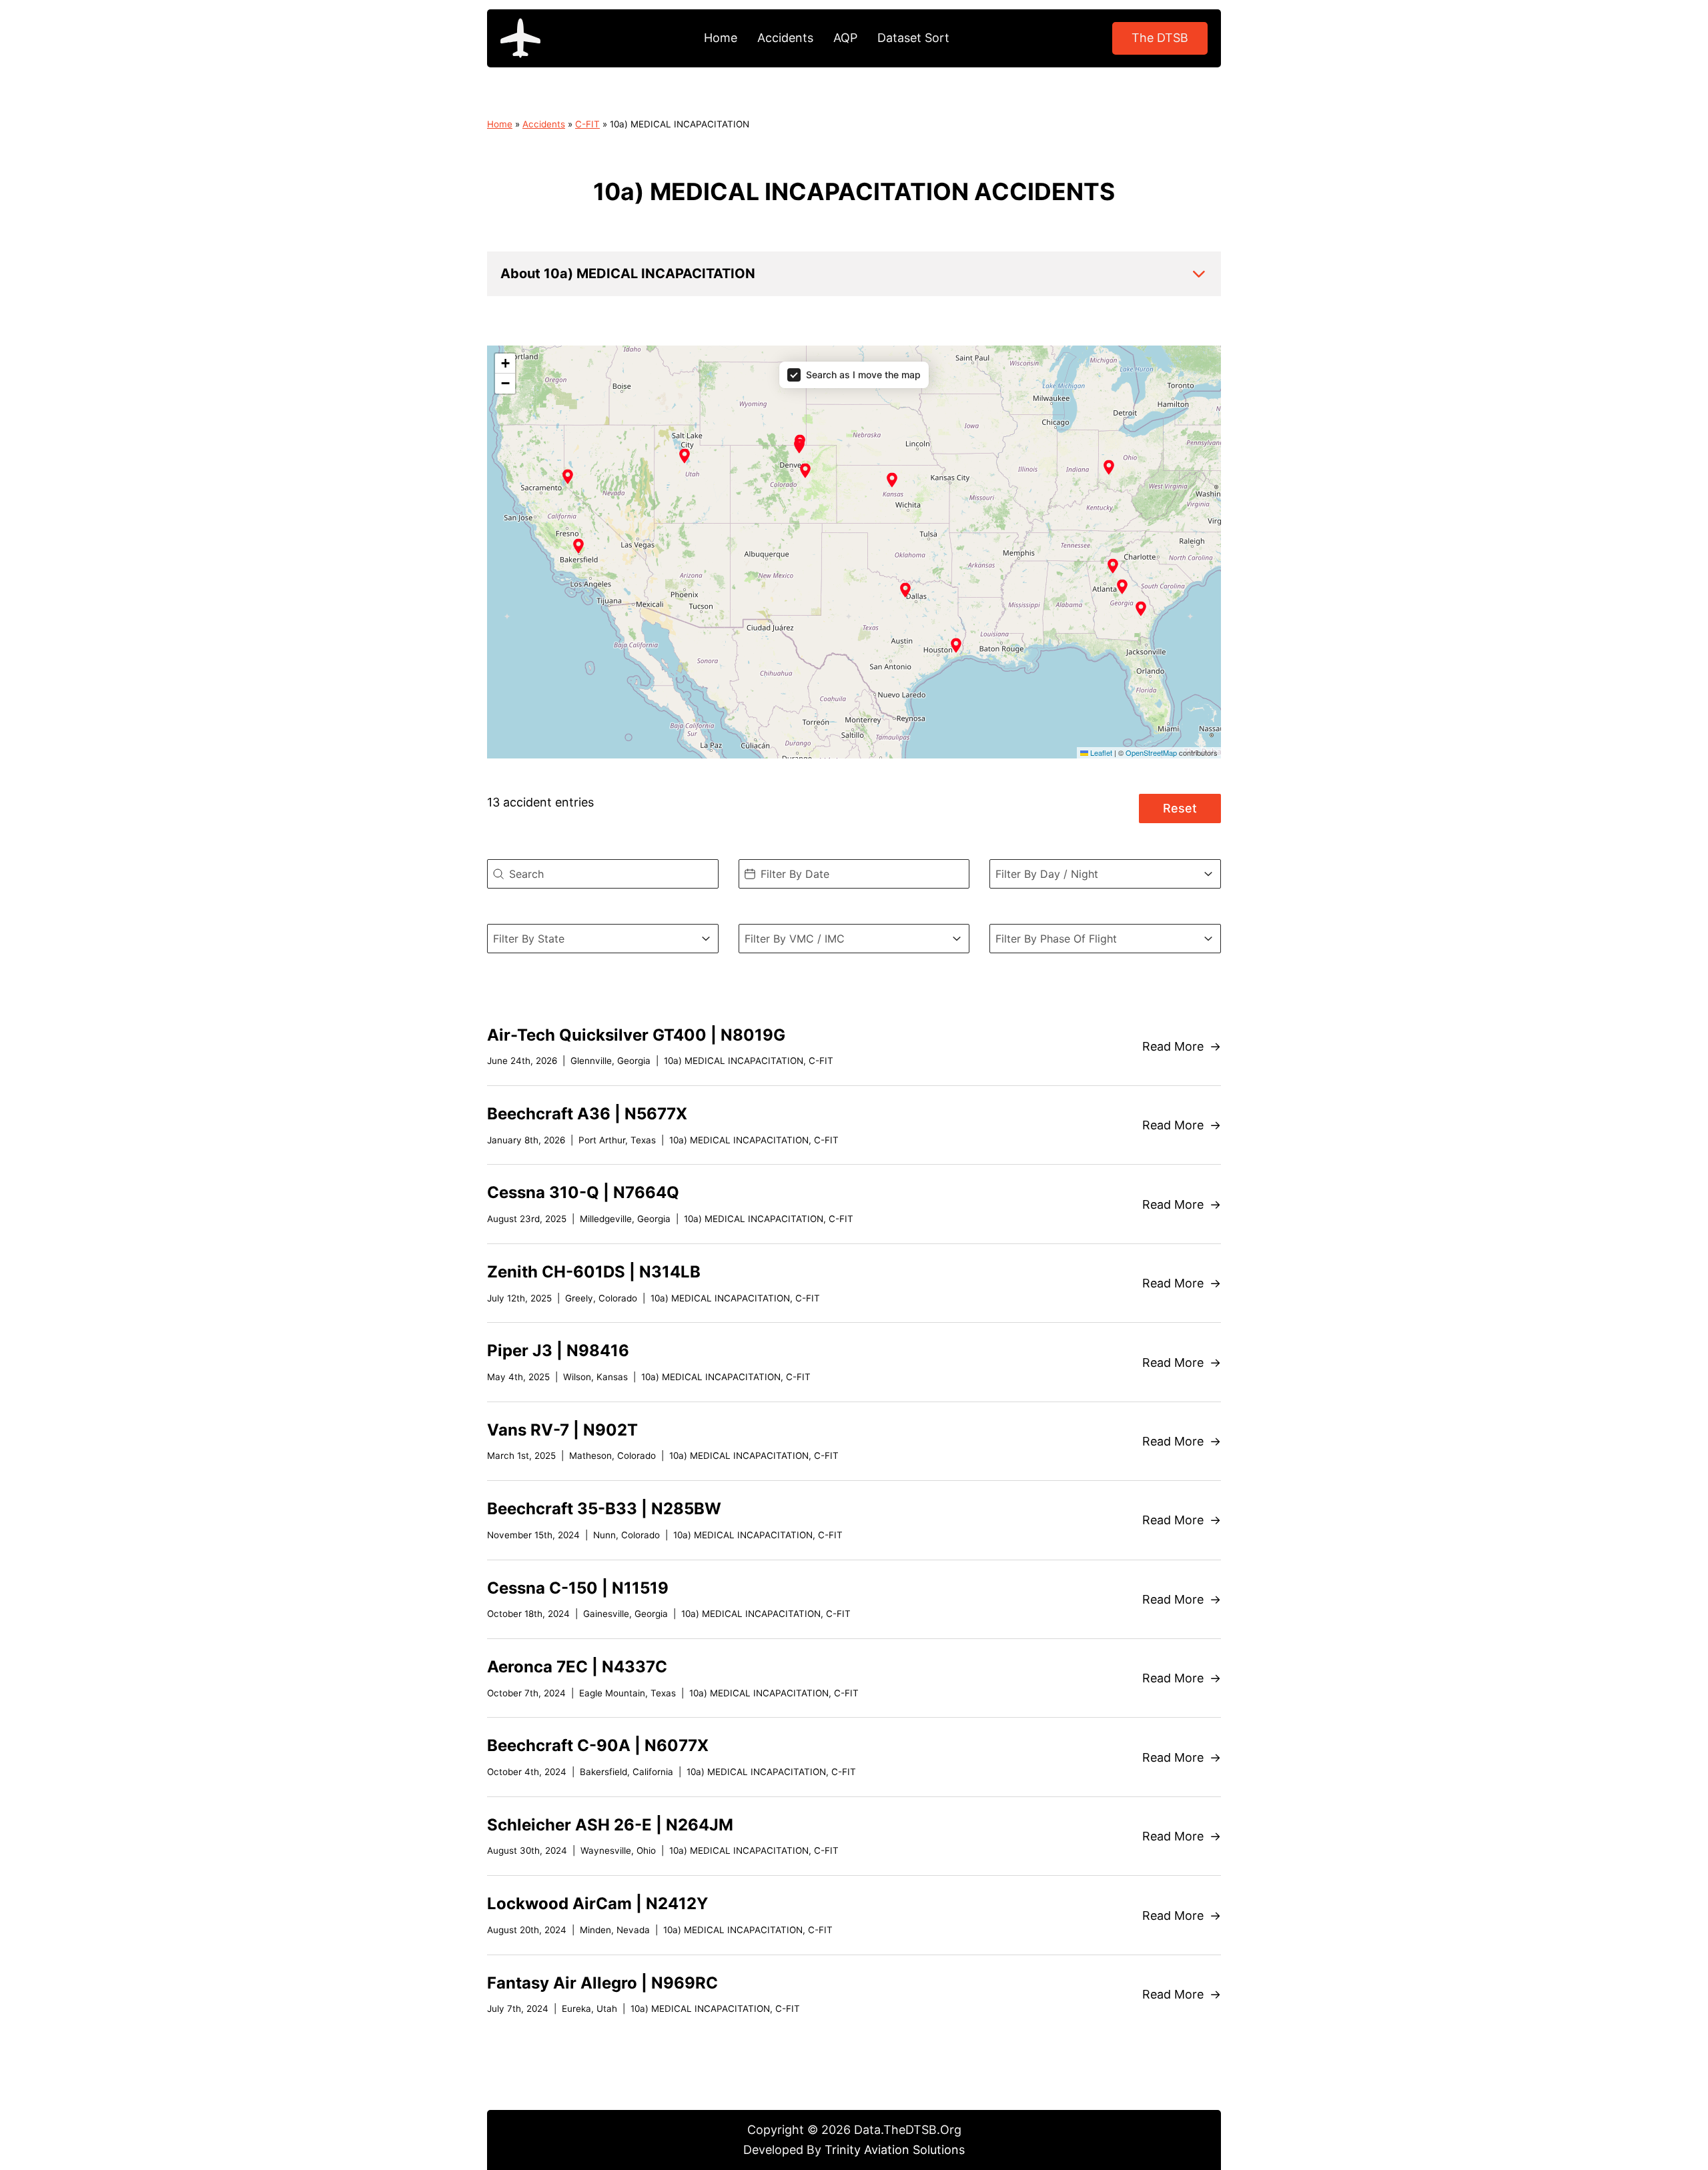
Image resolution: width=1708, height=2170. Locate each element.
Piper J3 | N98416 (558, 1350)
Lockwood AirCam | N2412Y (597, 1904)
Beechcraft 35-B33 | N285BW (604, 1509)
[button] (854, 274)
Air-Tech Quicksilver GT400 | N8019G (636, 1035)
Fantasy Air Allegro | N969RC (602, 1983)
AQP (845, 38)
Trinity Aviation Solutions (895, 2150)
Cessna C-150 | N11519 (578, 1588)
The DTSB (1160, 38)
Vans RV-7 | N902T (562, 1430)
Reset (1180, 808)
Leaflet (1100, 752)
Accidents (785, 38)
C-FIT (587, 124)
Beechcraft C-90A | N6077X (598, 1745)
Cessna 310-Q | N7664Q (583, 1192)
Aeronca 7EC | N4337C (577, 1667)
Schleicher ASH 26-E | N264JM (610, 1825)
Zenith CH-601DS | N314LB (594, 1272)
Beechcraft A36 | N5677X (587, 1114)
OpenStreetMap (1151, 752)
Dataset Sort (913, 38)
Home (721, 38)
